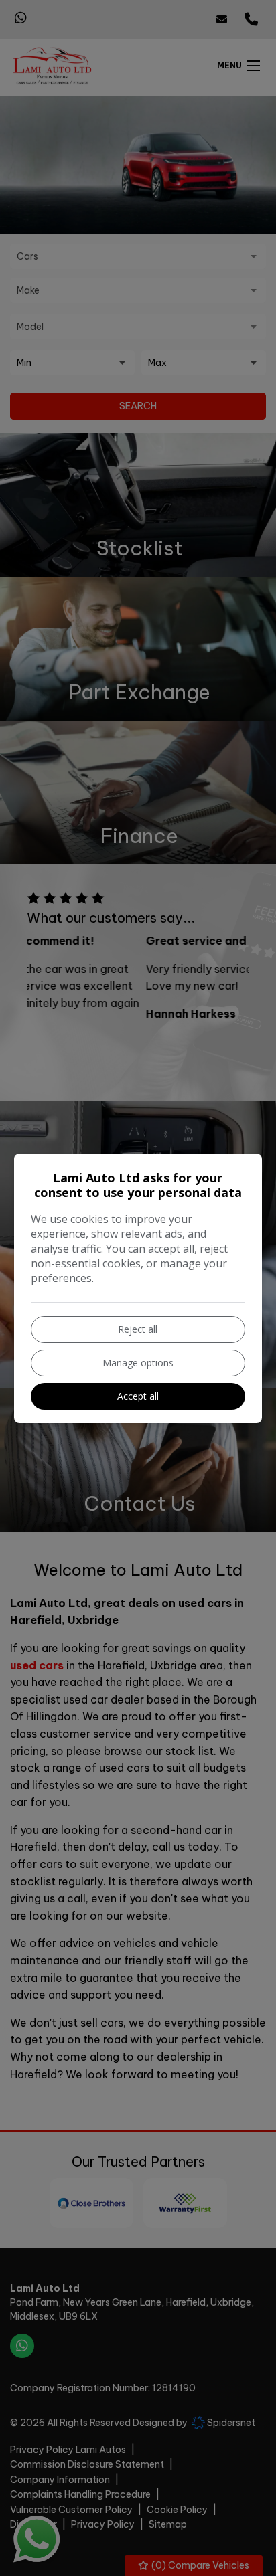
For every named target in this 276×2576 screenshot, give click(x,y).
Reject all (138, 1329)
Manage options (138, 1363)
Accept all (138, 1396)
